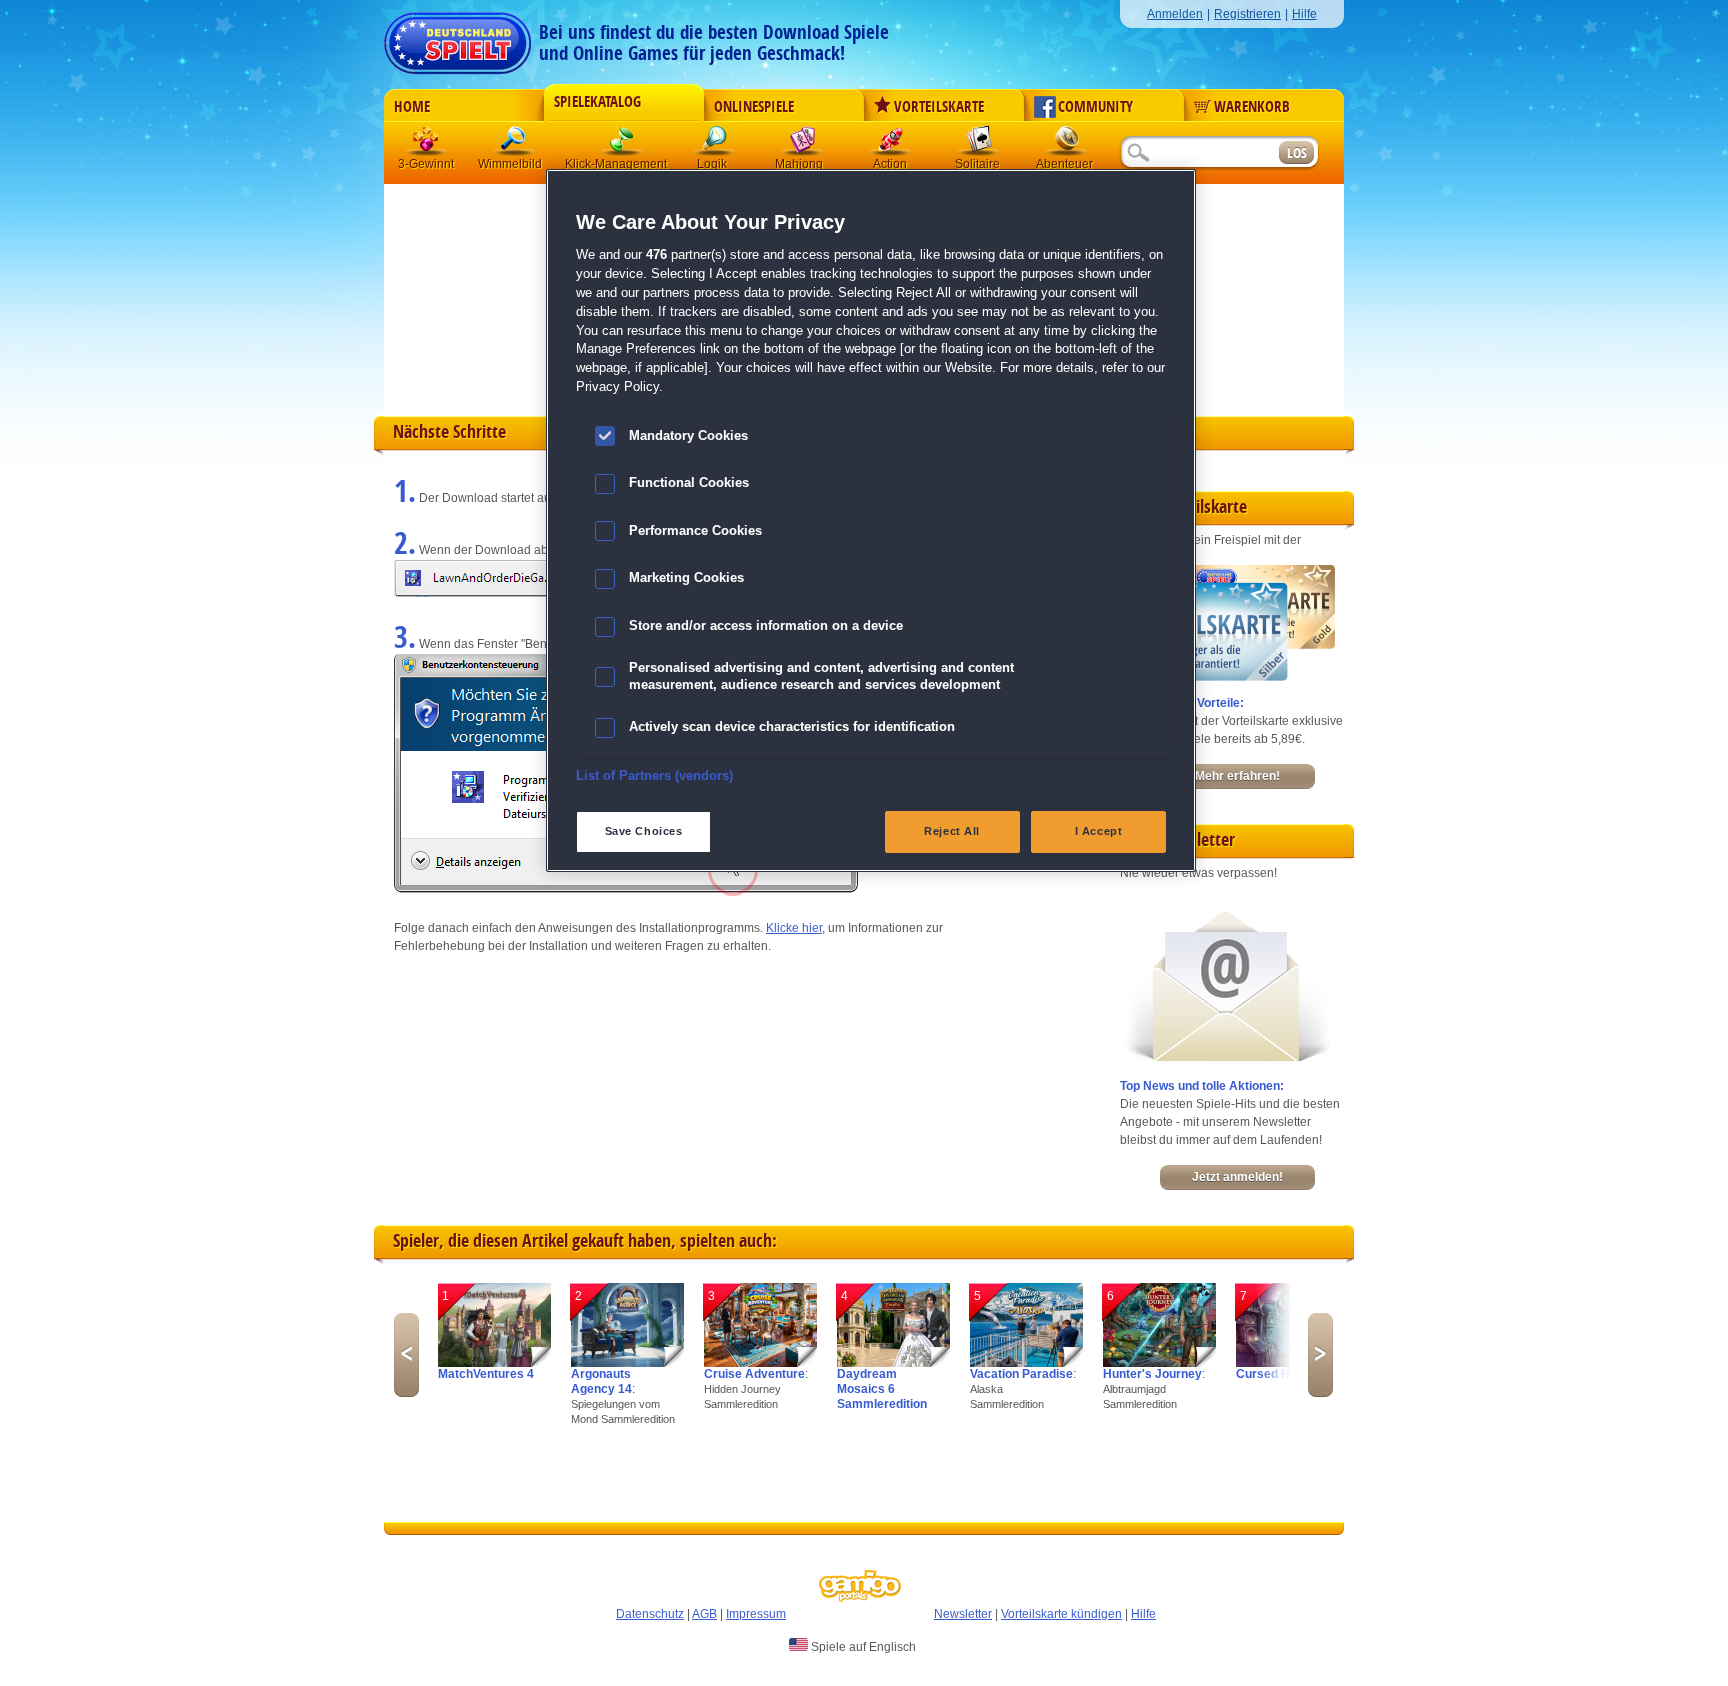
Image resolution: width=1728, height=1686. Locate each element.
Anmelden (1175, 14)
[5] (1026, 1363)
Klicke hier (794, 928)
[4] (893, 1363)
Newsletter (963, 1614)
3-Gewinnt (426, 164)
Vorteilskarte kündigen (1061, 1614)
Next (1320, 1355)
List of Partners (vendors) (654, 776)
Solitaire (979, 144)
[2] (627, 1363)
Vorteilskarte (939, 107)
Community (1095, 107)
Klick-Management (623, 144)
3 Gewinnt (427, 144)
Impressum (756, 1614)
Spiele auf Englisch (862, 1647)
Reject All (952, 831)
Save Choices (644, 831)
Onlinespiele (754, 107)
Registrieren (1247, 14)
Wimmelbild (515, 144)
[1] (494, 1363)
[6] (1159, 1363)
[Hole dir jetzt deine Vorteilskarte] (1227, 677)
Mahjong (803, 144)
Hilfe (1304, 14)
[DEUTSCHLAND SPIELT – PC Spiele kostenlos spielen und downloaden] (457, 37)
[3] (760, 1363)
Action (891, 144)
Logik (715, 144)
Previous (406, 1355)
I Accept (1099, 831)
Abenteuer (1067, 144)
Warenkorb (1252, 107)
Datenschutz (650, 1614)
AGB (704, 1614)
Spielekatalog (597, 102)
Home (412, 107)
